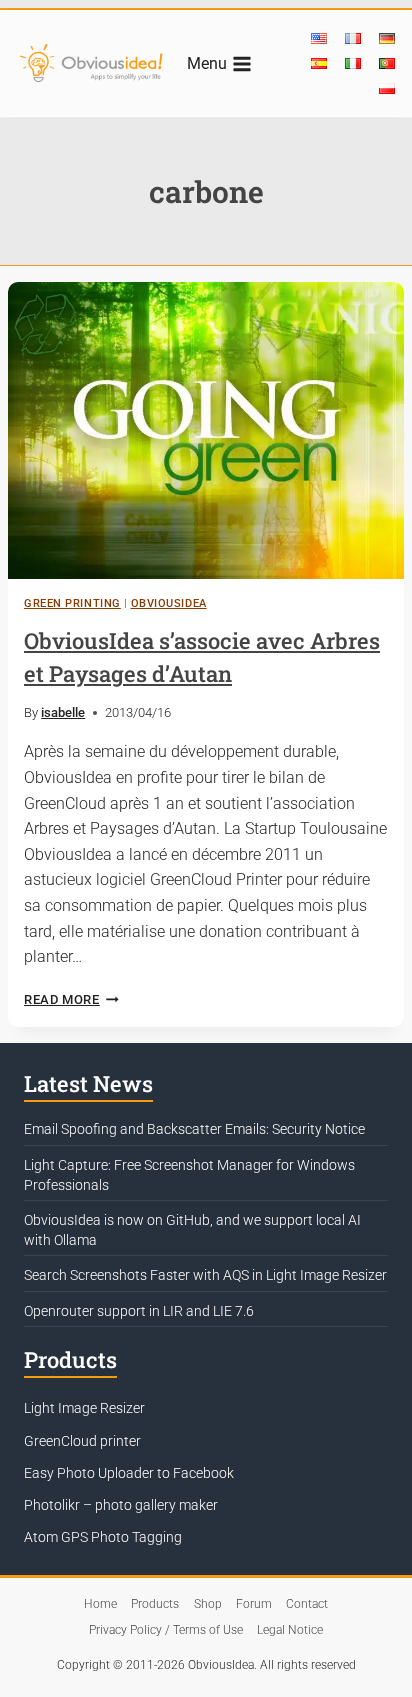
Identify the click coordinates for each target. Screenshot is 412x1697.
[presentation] (206, 430)
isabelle (63, 712)
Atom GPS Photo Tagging (103, 1537)
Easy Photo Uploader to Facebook (129, 1473)
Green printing (72, 603)
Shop (208, 1604)
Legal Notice (290, 1630)
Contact (307, 1604)
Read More (71, 999)
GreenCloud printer (82, 1441)
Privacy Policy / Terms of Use (166, 1630)
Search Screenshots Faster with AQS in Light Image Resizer (205, 1275)
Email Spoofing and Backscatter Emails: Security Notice (194, 1129)
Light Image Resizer (84, 1408)
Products (155, 1604)
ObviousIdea (169, 603)
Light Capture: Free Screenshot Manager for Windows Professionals (189, 1175)
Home (100, 1604)
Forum (254, 1604)
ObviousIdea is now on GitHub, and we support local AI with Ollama (192, 1230)
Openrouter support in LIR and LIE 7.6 (139, 1311)
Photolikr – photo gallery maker (121, 1505)
